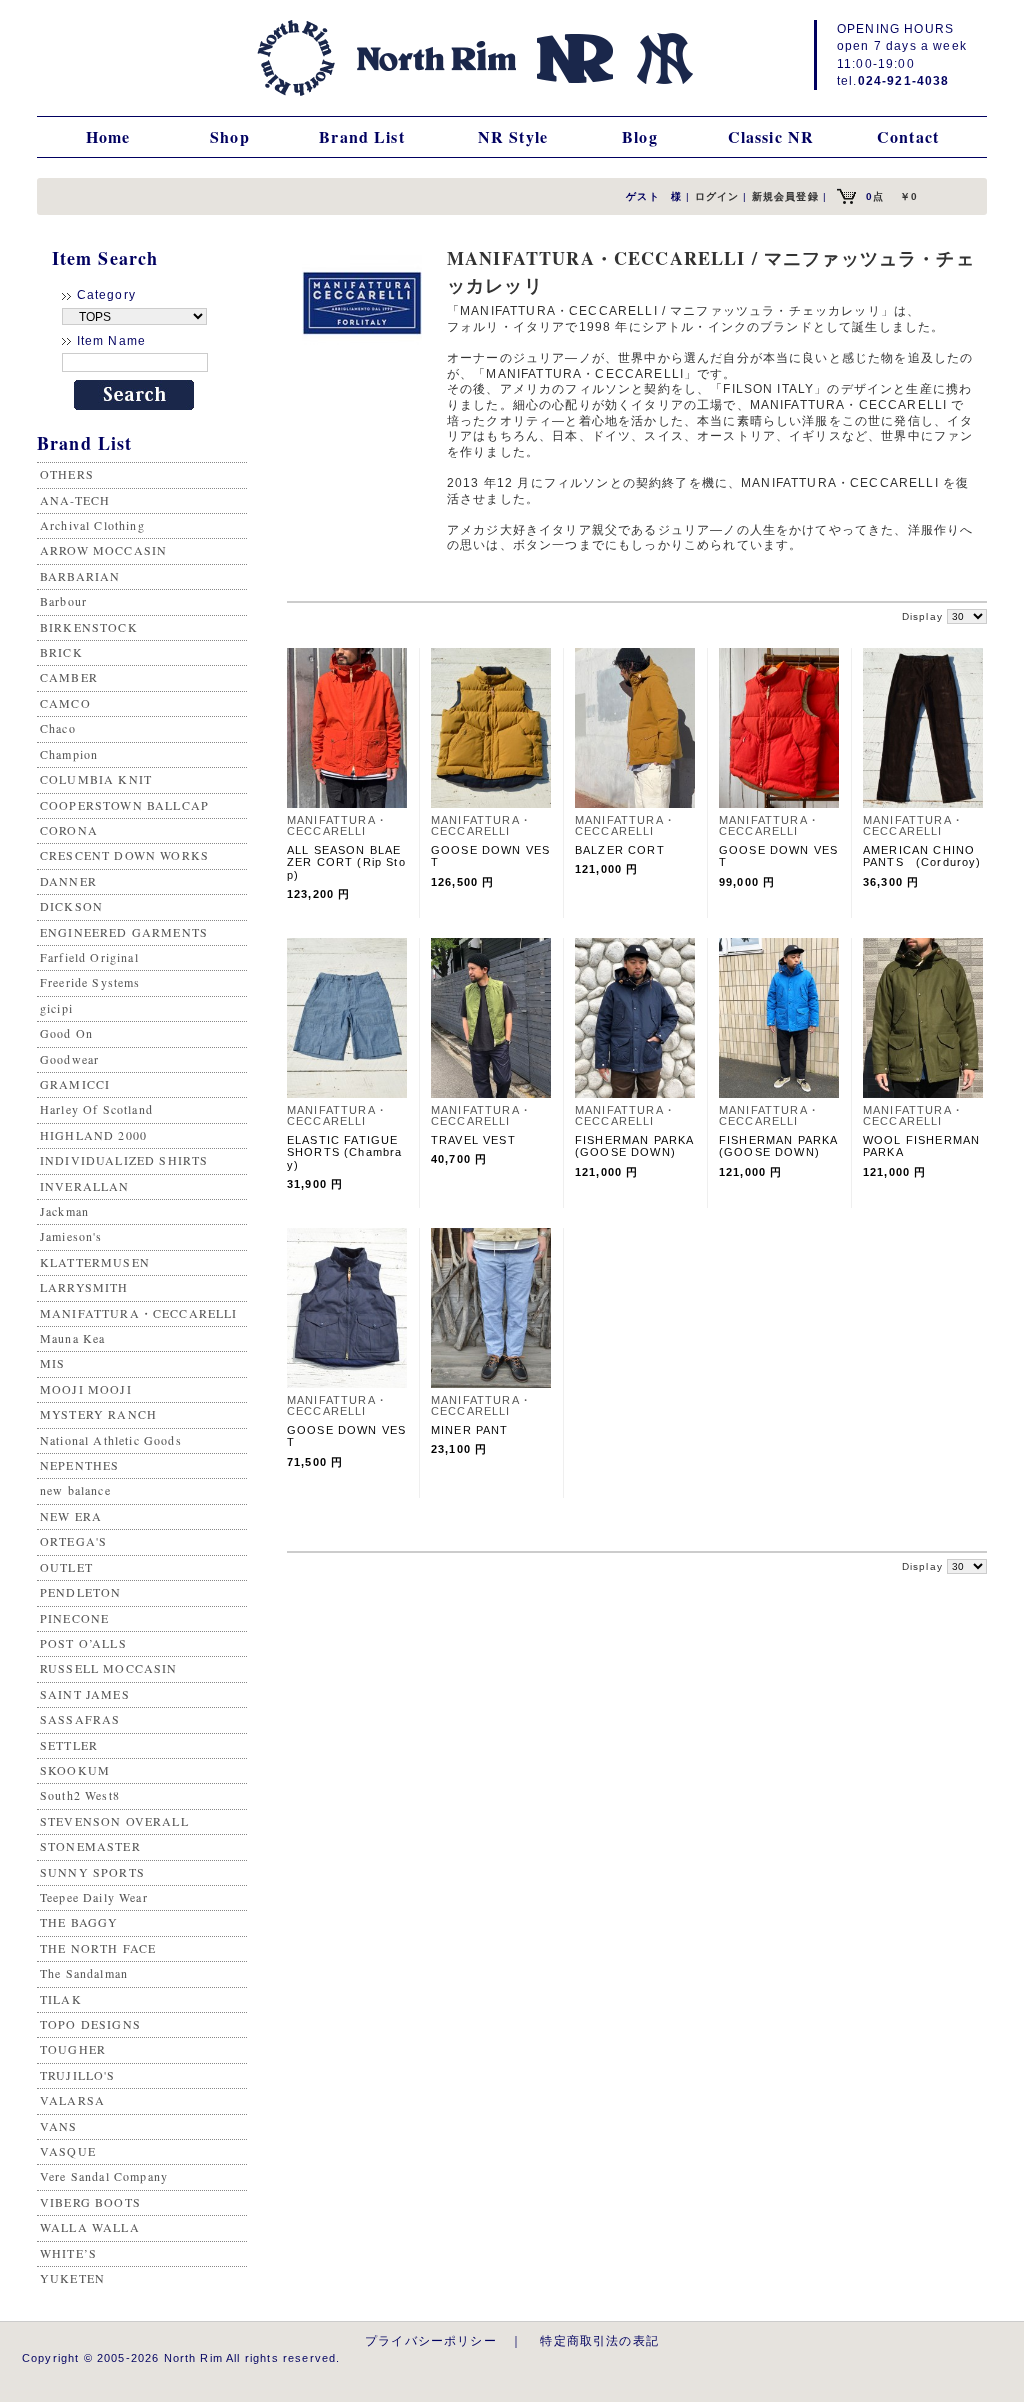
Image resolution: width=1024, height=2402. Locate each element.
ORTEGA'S (73, 1541)
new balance (75, 1490)
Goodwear (69, 1059)
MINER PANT (470, 1430)
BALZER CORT (620, 850)
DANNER (68, 881)
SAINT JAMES (85, 1694)
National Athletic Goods (111, 1440)
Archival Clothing (92, 525)
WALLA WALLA (90, 2227)
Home (108, 136)
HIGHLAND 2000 (93, 1135)
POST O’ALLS (83, 1643)
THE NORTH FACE (98, 1948)
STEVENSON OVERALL (114, 1821)
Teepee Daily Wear (94, 1897)
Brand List (362, 136)
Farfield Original (89, 957)
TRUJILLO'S (78, 2075)
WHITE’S (68, 2253)
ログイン (717, 196)
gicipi (56, 1008)
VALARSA (72, 2100)
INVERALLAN (85, 1186)
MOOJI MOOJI (86, 1389)
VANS (59, 2126)
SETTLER (69, 1745)
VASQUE (68, 2151)
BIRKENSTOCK (89, 627)
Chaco (58, 728)
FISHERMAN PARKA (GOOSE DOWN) (640, 1146)
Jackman (64, 1211)
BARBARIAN (80, 576)
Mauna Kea (72, 1338)
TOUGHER (73, 2049)
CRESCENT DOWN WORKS (124, 855)
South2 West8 (80, 1795)
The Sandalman (84, 1973)
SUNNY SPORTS (92, 1872)
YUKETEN (72, 2278)
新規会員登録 (785, 196)
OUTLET (66, 1567)
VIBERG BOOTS (90, 2202)
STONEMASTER (90, 1846)
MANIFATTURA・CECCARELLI (139, 1313)
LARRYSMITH (84, 1287)
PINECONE (74, 1618)
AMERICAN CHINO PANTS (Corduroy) (922, 856)
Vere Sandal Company (104, 2176)
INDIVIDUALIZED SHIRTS (124, 1160)
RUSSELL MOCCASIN (109, 1668)
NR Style (513, 136)
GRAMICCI (75, 1084)
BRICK (61, 652)
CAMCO (65, 703)
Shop (230, 136)
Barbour (63, 601)
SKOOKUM (75, 1770)
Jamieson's (71, 1236)
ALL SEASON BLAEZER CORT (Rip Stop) (346, 862)
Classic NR (771, 136)
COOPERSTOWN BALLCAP (124, 805)
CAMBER (69, 677)
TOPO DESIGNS (90, 2024)
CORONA (69, 830)
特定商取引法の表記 (599, 2340)
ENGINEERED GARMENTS (124, 932)
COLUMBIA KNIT (96, 779)
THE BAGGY (79, 1922)
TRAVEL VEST (473, 1140)
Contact (908, 136)
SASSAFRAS (80, 1719)
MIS (52, 1363)
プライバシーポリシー (431, 2340)
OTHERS (67, 474)
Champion (69, 754)
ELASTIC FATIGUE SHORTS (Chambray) (344, 1152)
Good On (66, 1033)
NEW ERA (71, 1516)
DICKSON (71, 906)
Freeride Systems (90, 982)
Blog (640, 136)
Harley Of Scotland (96, 1109)
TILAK (61, 1999)
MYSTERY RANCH (98, 1414)
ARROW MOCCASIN (103, 550)
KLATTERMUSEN (95, 1262)
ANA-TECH (75, 500)
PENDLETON (80, 1592)
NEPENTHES (79, 1465)
